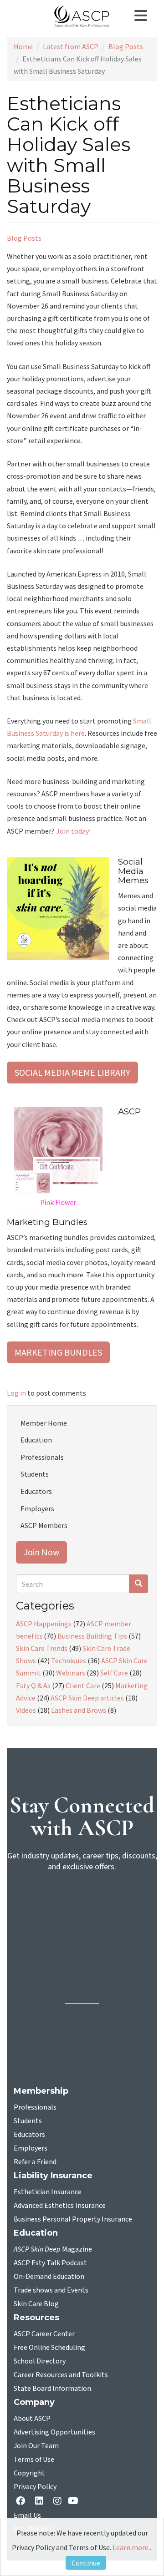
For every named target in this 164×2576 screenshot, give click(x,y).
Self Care (114, 1673)
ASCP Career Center (44, 2334)
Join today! (73, 831)
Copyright (29, 2473)
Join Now (41, 1552)
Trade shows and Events (51, 2290)
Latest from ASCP (71, 46)
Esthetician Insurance (48, 2192)
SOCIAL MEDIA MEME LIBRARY (72, 1072)
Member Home (44, 1423)
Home (23, 46)
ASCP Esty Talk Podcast (50, 2263)
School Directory (40, 2361)
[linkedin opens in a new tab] (41, 2502)
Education (36, 1440)
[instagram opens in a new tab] (57, 2502)
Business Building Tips (92, 1636)
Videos (26, 1710)
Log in (16, 1393)
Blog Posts (126, 46)
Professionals (42, 1457)
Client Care (83, 1685)
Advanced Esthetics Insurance (60, 2206)
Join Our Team (36, 2446)
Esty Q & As (33, 1685)
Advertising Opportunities (54, 2432)
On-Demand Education (49, 2277)
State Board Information (52, 2389)
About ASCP (32, 2419)
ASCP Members (44, 1525)
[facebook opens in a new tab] (22, 2502)
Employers (37, 1508)
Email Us (27, 2515)
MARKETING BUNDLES (58, 1352)
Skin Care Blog (36, 2304)
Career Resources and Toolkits (61, 2375)
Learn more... (133, 2547)
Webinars (71, 1673)
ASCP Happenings (44, 1624)
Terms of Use (34, 2460)
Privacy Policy (35, 2487)
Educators (36, 1491)
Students (35, 1474)
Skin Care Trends (42, 1648)
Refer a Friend (35, 2162)
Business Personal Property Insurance (73, 2219)
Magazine (53, 2249)
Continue (86, 2563)
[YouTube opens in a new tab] (75, 2502)
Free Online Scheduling (49, 2348)
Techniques (69, 1660)
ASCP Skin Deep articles (87, 1698)
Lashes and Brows (79, 1710)
